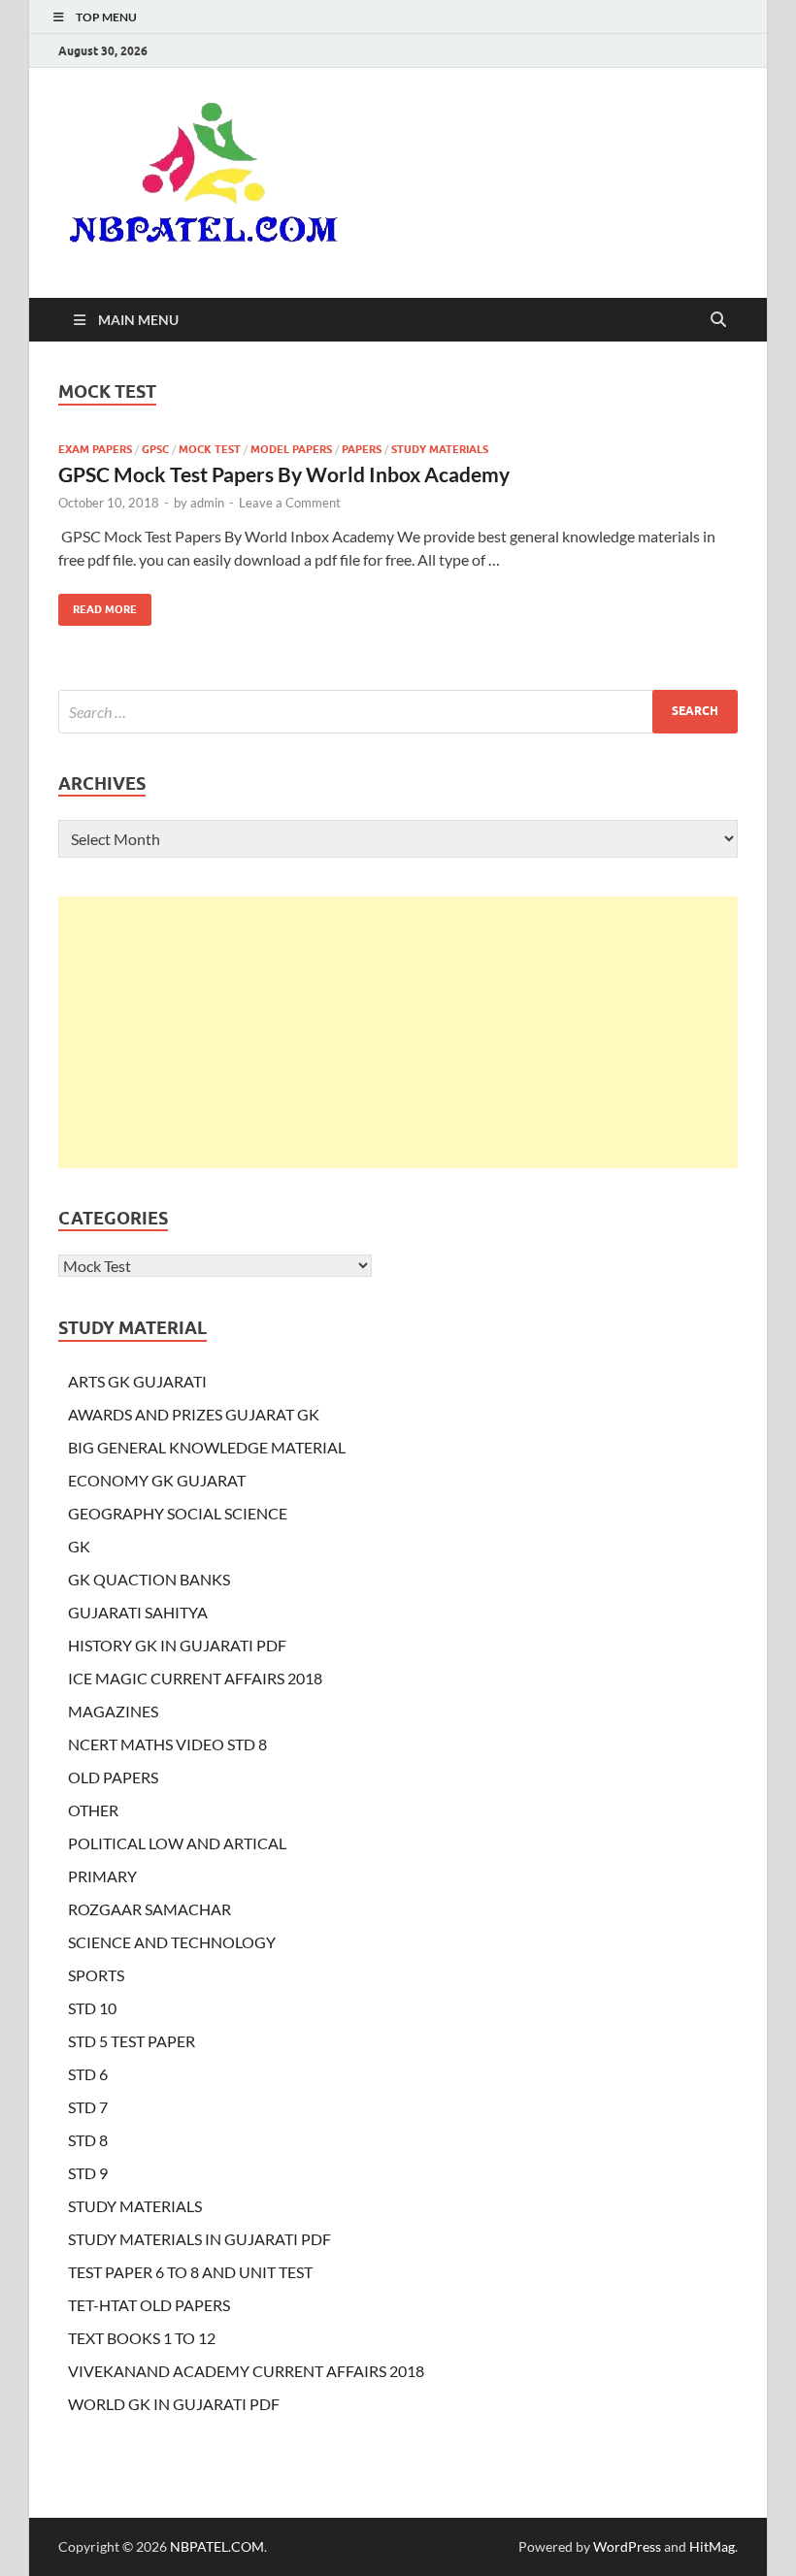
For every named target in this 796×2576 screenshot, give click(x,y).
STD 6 (88, 2074)
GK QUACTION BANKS (149, 1579)
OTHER (93, 1810)
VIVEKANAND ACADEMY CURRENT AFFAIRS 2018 (246, 2371)
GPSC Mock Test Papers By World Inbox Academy (284, 474)
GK (79, 1546)
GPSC (155, 449)
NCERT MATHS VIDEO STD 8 (167, 1744)
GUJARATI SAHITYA (138, 1612)
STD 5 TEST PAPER (132, 2041)
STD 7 (88, 2107)
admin (207, 503)
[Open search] (718, 320)
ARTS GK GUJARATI (137, 1381)
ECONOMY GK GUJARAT (157, 1480)
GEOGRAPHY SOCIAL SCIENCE (178, 1513)
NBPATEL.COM (217, 2546)
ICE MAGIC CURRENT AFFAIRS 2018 (195, 1678)
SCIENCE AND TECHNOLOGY (172, 1942)
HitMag (712, 2546)
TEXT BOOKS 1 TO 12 (142, 2338)
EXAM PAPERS (95, 449)
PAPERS (362, 449)
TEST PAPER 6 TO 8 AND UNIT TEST (190, 2272)
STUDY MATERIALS (440, 449)
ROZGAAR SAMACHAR (149, 1909)
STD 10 (92, 2008)
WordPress (627, 2546)
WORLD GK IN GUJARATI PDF (174, 2404)
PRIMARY (102, 1876)
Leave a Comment (290, 503)
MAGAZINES (113, 1711)
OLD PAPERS (113, 1777)
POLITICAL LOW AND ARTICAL (177, 1843)
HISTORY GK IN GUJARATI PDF (177, 1645)
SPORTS (96, 1975)
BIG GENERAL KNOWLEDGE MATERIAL (207, 1447)
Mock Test (210, 449)
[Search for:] (398, 712)
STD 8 (88, 2140)
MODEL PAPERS (291, 449)
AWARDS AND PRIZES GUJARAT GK (194, 1414)
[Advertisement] (398, 1032)
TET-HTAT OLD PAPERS (149, 2305)
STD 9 (88, 2173)
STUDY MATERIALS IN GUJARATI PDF (199, 2239)
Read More (98, 605)
